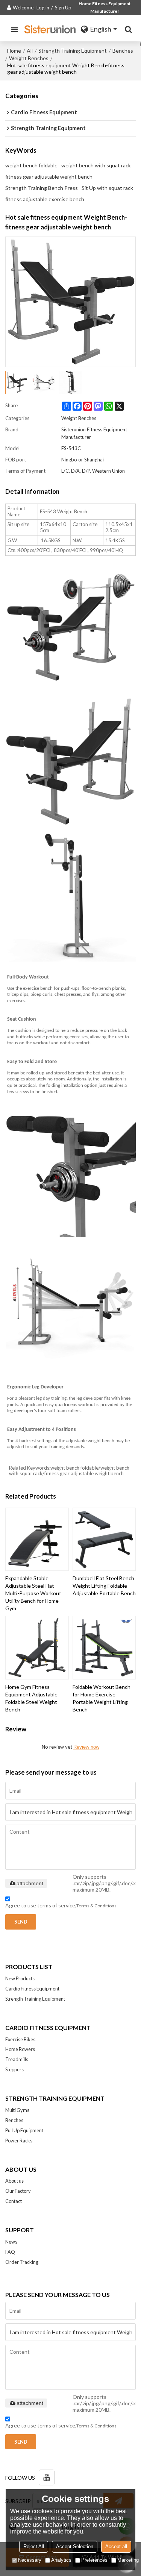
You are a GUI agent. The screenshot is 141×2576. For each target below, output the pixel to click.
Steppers (14, 2069)
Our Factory (18, 2191)
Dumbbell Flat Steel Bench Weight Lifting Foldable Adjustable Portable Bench (104, 1586)
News (11, 2242)
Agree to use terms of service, (61, 1905)
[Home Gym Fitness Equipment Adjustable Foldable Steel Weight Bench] (37, 1648)
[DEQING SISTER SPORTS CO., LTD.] (51, 29)
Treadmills (17, 2059)
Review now (86, 1747)
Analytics (61, 2560)
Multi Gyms (17, 2110)
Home (14, 51)
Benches (123, 51)
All (30, 51)
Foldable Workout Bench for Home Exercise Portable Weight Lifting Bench (102, 1698)
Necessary (30, 2560)
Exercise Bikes (20, 2039)
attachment (30, 1883)
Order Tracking (22, 2262)
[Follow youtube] (47, 2477)
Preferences (94, 2560)
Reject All (34, 2546)
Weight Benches (29, 58)
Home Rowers (20, 2049)
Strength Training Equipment (73, 51)
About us (14, 2181)
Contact (14, 2201)
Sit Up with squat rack (107, 188)
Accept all (116, 2546)
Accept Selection (75, 2546)
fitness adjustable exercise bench (45, 199)
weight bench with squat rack (96, 165)
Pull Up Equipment (24, 2130)
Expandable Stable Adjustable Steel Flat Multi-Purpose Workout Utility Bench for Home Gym (33, 1593)
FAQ (10, 2252)
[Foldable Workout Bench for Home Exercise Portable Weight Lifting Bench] (104, 1648)
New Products (20, 1978)
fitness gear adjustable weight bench (49, 177)
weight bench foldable (31, 165)
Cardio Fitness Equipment (32, 1989)
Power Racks (19, 2141)
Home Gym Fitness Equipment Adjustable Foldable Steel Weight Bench (31, 1698)
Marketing (128, 2560)
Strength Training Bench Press (42, 188)
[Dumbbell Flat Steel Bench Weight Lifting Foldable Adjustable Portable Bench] (104, 1539)
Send (21, 1922)
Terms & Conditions (96, 1906)
